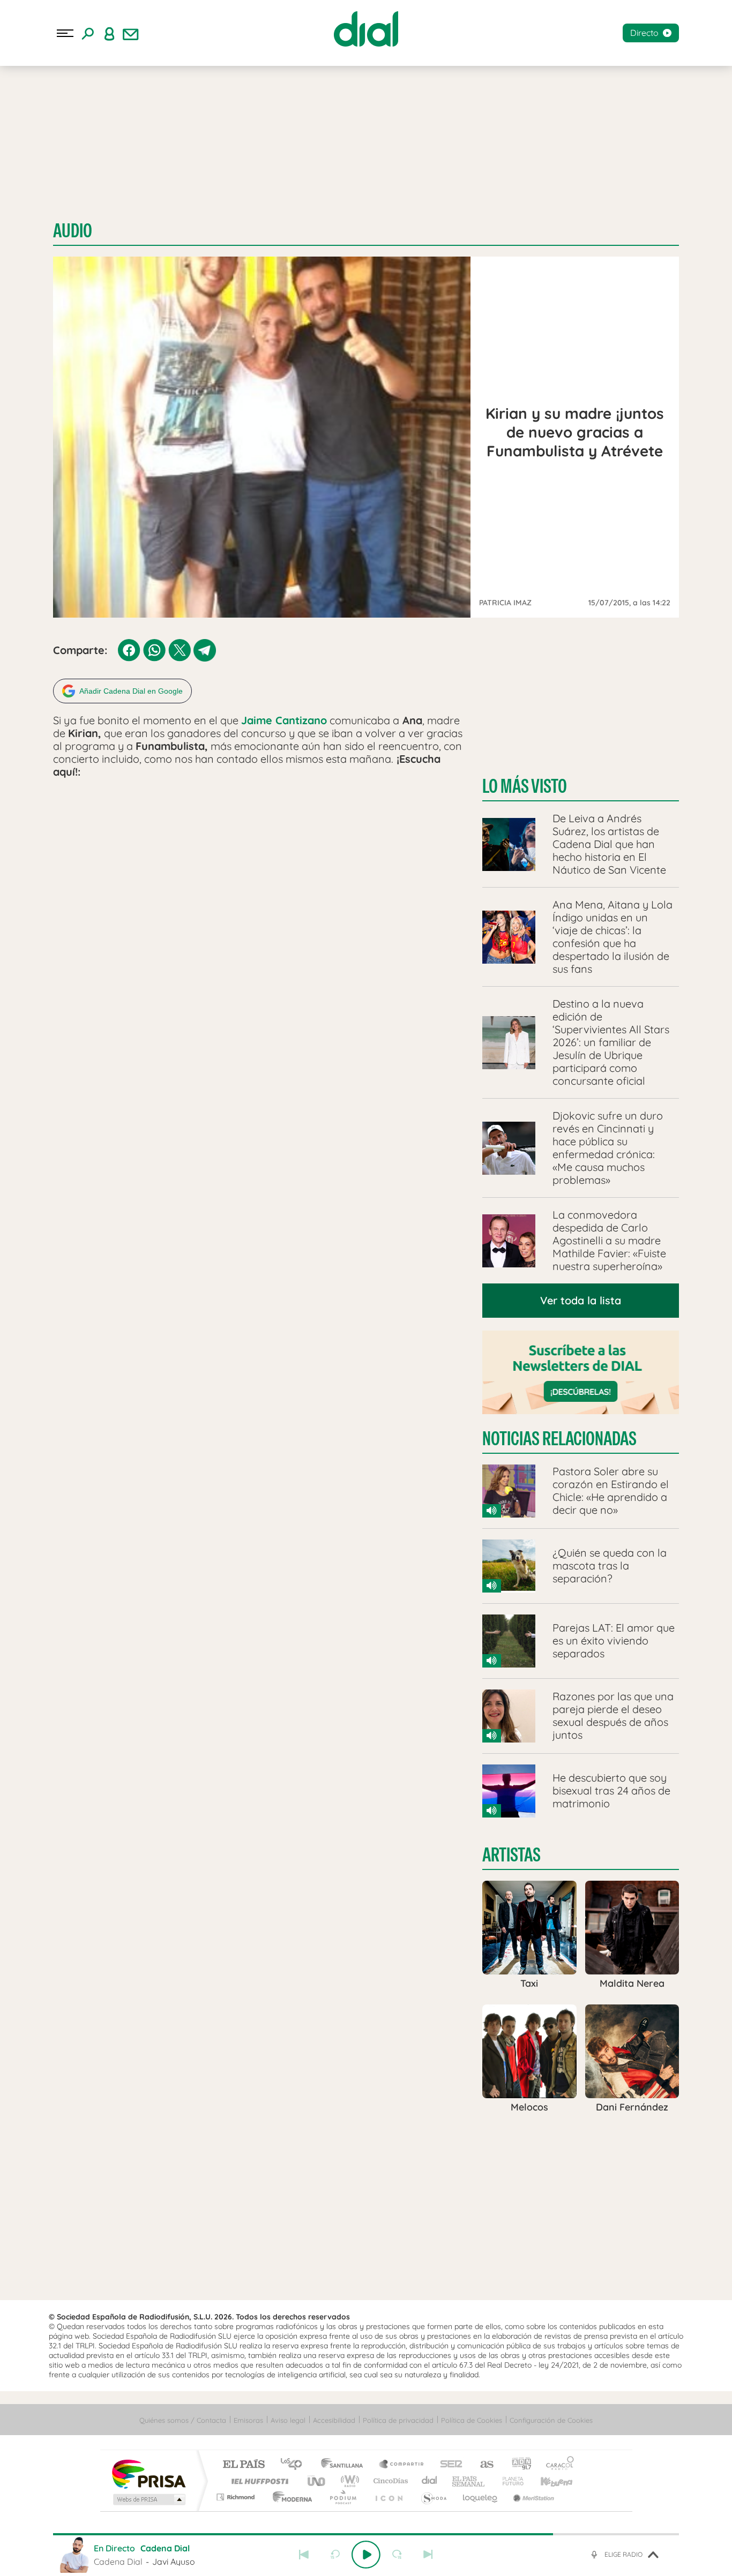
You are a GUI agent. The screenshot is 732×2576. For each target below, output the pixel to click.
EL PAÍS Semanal (469, 2481)
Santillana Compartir (402, 2465)
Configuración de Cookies (551, 2420)
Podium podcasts (342, 2497)
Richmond (237, 2497)
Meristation (532, 2497)
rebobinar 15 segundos (335, 2555)
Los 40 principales (295, 2465)
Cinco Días (389, 2481)
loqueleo (481, 2497)
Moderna (290, 2497)
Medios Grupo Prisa (148, 2499)
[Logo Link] (366, 29)
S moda (433, 2497)
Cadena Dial (430, 2481)
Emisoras (248, 2420)
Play (366, 2555)
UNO (317, 2481)
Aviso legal (288, 2420)
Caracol (557, 2465)
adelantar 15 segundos (397, 2555)
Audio (73, 231)
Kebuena (547, 2481)
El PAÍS (244, 2465)
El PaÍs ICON (389, 2497)
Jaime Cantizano (284, 720)
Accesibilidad (334, 2420)
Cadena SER (448, 2465)
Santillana (345, 2465)
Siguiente (428, 2555)
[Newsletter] (131, 33)
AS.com (482, 2465)
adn (517, 2465)
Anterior (304, 2555)
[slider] (366, 2534)
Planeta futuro (509, 2481)
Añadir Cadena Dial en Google (131, 691)
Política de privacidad (398, 2420)
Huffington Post (258, 2481)
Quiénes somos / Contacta (183, 2420)
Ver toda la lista (581, 1300)
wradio (348, 2481)
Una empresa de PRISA (148, 2473)
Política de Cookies (472, 2420)
